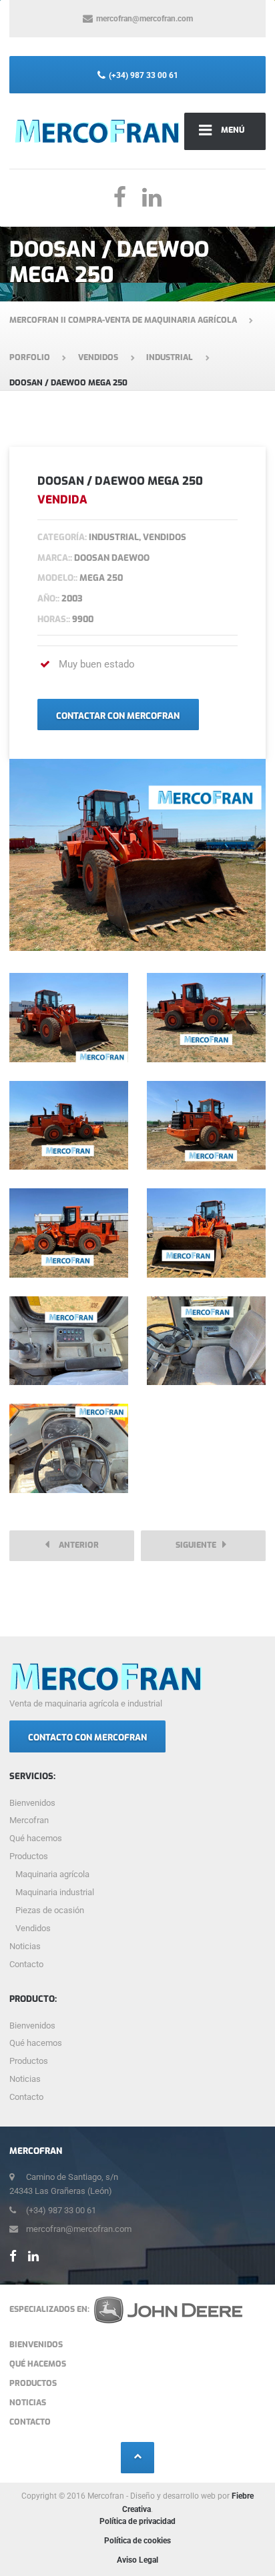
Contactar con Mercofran (118, 716)
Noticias (25, 1946)
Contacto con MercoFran (87, 1737)
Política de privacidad (137, 2521)
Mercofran (29, 1820)
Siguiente (199, 1545)
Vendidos (33, 1928)
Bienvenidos (32, 1803)
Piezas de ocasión (50, 1910)
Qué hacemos (36, 1838)
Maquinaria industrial (55, 1892)
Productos (29, 1856)
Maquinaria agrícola (52, 1874)
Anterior (76, 1545)
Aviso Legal (137, 2560)
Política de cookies (137, 2541)
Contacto (26, 1964)
